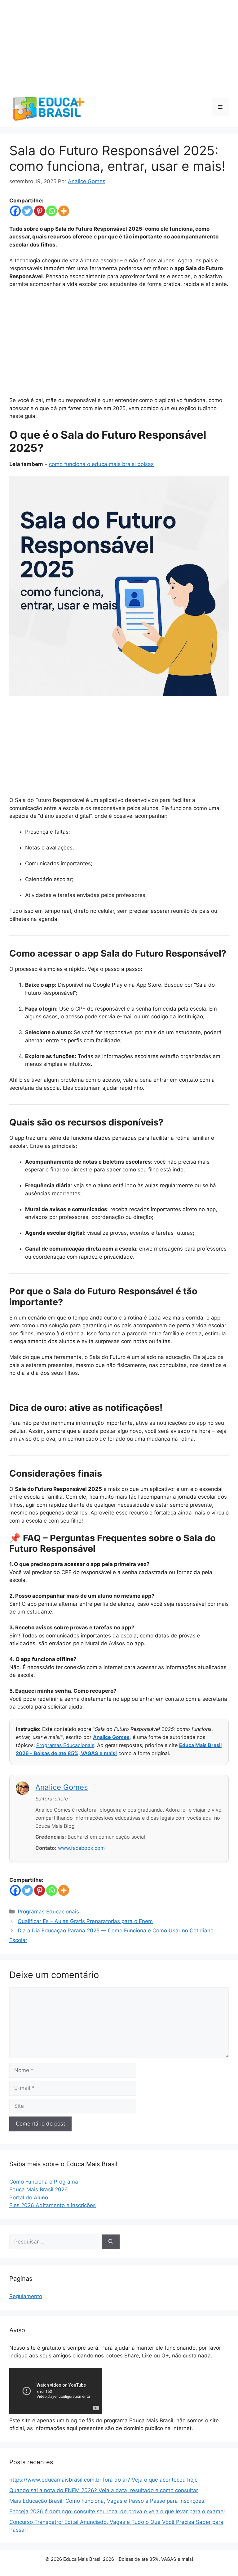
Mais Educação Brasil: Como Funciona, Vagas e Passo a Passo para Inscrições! (108, 2501)
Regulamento (26, 2296)
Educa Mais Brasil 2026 (39, 2189)
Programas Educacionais (65, 1745)
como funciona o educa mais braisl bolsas (101, 464)
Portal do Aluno (29, 2198)
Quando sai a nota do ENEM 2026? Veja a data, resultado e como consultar (104, 2490)
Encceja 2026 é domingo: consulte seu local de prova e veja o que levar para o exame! (117, 2511)
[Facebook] (15, 211)
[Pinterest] (40, 211)
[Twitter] (27, 211)
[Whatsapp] (52, 211)
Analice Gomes (111, 1737)
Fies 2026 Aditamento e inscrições (53, 2205)
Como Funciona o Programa (44, 2182)
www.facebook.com (81, 1848)
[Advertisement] (119, 43)
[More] (64, 211)
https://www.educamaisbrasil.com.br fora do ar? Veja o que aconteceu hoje (104, 2480)
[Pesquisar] (111, 2242)
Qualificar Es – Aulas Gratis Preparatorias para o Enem (85, 1921)
